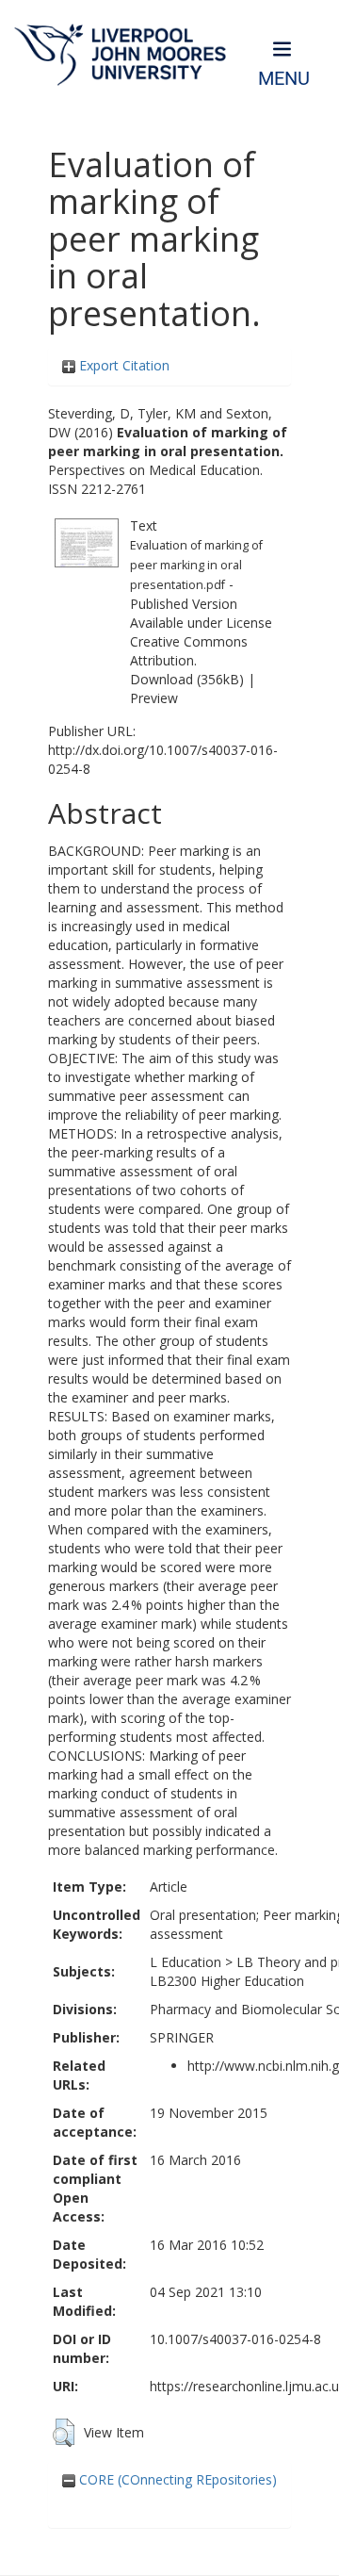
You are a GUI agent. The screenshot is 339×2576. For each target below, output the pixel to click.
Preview (154, 698)
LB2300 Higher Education (227, 1981)
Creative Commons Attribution (189, 651)
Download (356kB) (187, 679)
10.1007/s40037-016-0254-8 (235, 2339)
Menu (284, 79)
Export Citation (122, 365)
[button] (64, 2433)
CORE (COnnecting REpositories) (176, 2479)
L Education (186, 1962)
